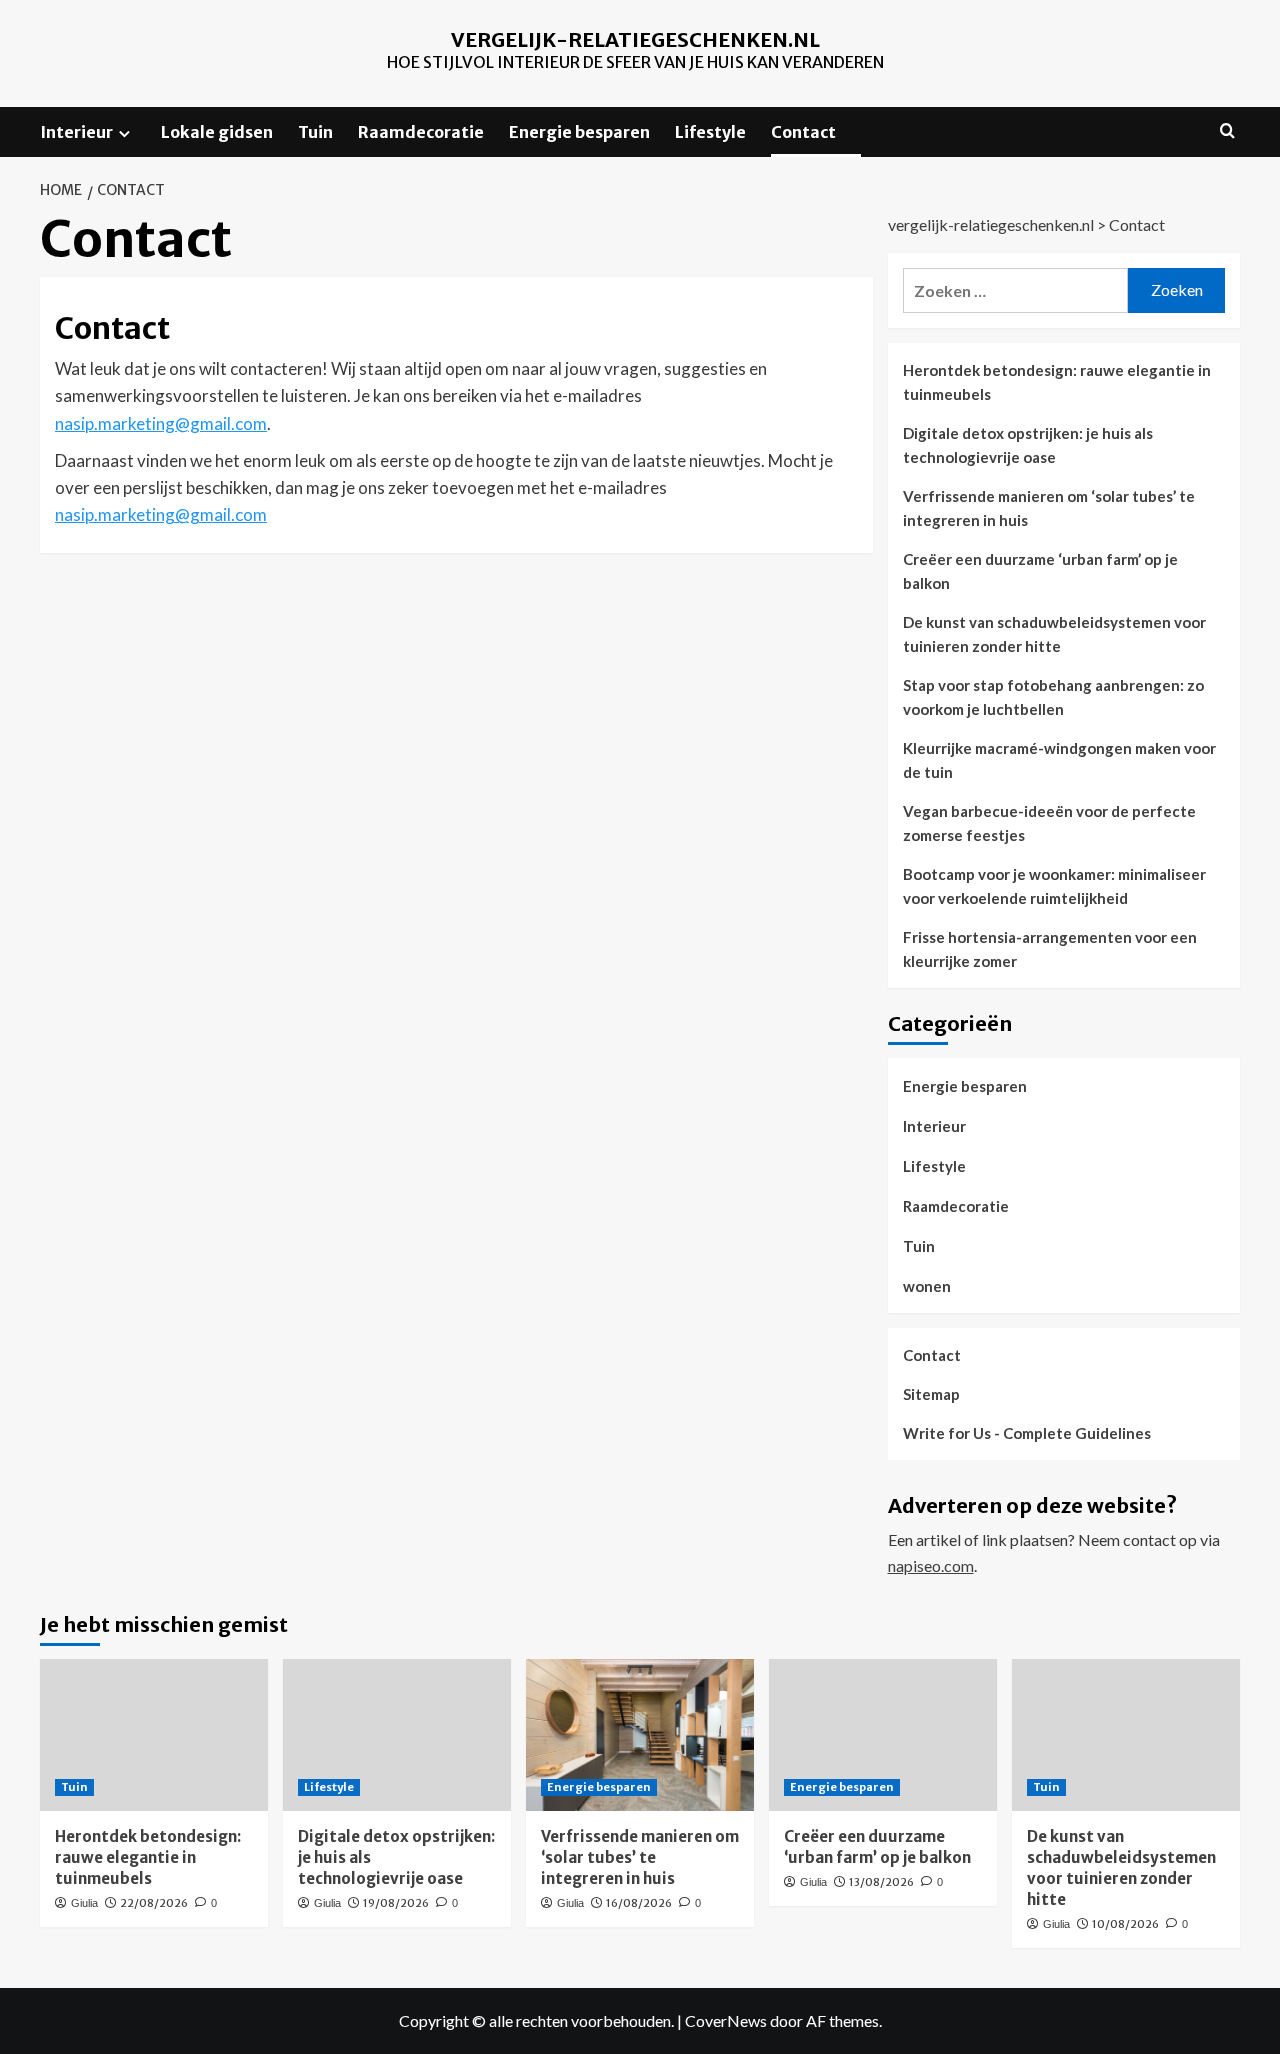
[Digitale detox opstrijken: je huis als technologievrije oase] (397, 1735)
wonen (927, 1286)
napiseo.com (931, 1565)
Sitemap (931, 1394)
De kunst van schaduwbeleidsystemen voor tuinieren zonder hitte (1054, 634)
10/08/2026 (1125, 1924)
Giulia (84, 1903)
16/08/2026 (639, 1903)
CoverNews (726, 2020)
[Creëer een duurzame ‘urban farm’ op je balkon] (883, 1735)
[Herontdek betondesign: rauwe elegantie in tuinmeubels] (154, 1735)
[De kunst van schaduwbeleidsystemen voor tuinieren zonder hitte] (1126, 1735)
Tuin (315, 132)
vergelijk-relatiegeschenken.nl (635, 39)
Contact (803, 132)
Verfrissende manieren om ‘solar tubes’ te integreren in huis (1049, 508)
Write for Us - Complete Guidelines (1027, 1433)
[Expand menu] (124, 133)
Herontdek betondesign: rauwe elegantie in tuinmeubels (1057, 382)
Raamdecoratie (421, 132)
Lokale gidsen (217, 132)
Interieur (76, 132)
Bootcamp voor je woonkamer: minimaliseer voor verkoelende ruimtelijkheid (1054, 886)
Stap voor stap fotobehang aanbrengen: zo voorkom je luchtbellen (1053, 697)
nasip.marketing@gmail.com (161, 423)
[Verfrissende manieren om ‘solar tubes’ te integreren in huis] (640, 1735)
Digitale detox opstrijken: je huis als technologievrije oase (1028, 445)
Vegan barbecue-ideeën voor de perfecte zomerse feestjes (1049, 823)
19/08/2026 (396, 1903)
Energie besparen (579, 132)
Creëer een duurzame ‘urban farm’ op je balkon (1040, 571)
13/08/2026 (881, 1882)
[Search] (1227, 131)
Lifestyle (710, 132)
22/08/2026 (154, 1903)
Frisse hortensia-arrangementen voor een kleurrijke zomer (1050, 949)
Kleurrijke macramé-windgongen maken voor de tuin (1059, 760)
